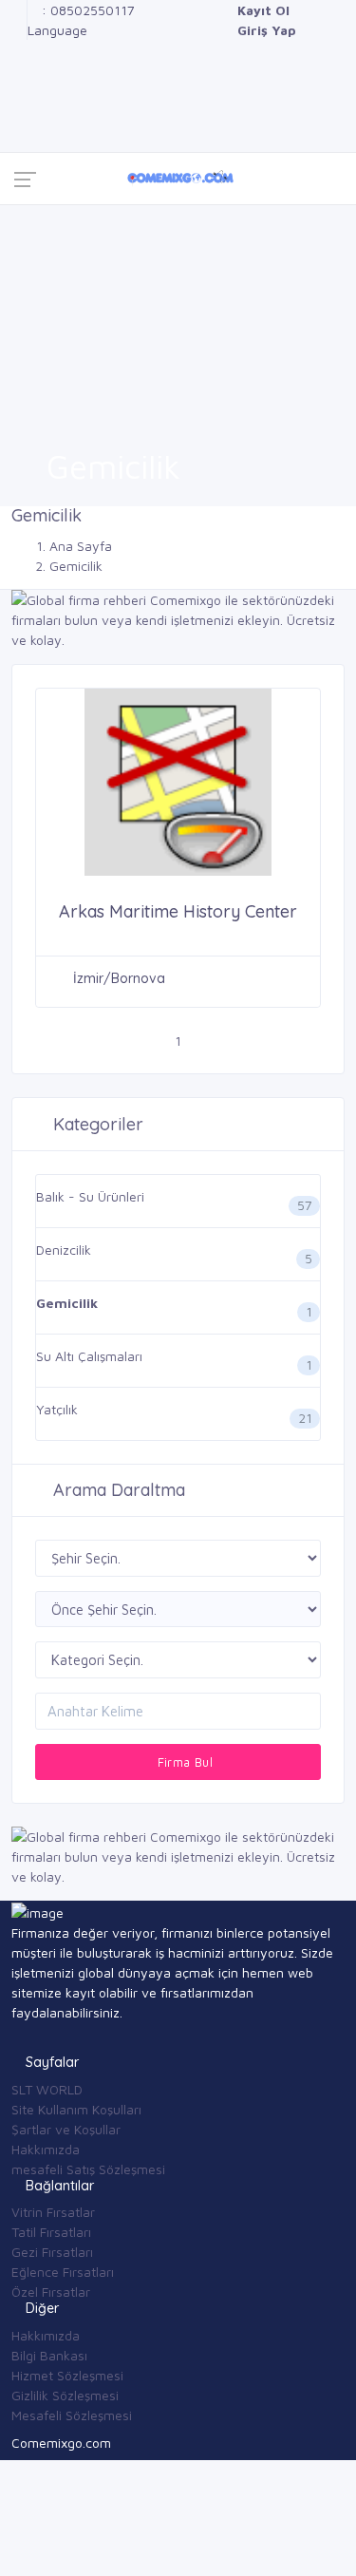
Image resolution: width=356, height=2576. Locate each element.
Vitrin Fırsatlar (53, 2212)
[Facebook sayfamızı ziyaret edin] (17, 10)
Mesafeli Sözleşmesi (72, 2415)
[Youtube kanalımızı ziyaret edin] (17, 90)
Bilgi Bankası (49, 2355)
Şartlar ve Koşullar (66, 2129)
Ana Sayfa (81, 546)
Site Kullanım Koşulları (76, 2109)
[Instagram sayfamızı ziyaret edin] (17, 110)
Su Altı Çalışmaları (89, 1356)
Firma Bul (183, 1762)
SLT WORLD (47, 2089)
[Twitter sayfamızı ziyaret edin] (17, 50)
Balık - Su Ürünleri (90, 1196)
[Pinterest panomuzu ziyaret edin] (17, 130)
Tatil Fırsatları (51, 2232)
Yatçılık (57, 1409)
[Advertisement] (178, 316)
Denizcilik (64, 1250)
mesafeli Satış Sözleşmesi (88, 2169)
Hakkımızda (46, 2149)
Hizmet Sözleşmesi (67, 2375)
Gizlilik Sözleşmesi (65, 2395)
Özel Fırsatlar (51, 2292)
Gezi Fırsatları (52, 2252)
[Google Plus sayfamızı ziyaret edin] (17, 30)
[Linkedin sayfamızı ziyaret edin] (17, 70)
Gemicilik (67, 1303)
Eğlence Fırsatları (63, 2272)
